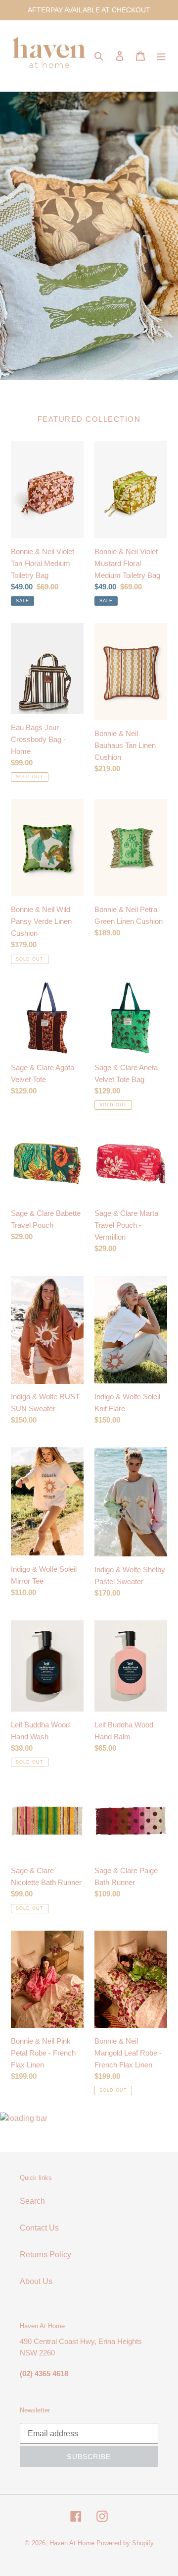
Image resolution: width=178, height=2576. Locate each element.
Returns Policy (45, 2255)
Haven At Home (72, 2543)
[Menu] (161, 56)
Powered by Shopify (125, 2543)
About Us (36, 2281)
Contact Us (39, 2228)
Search (32, 2201)
